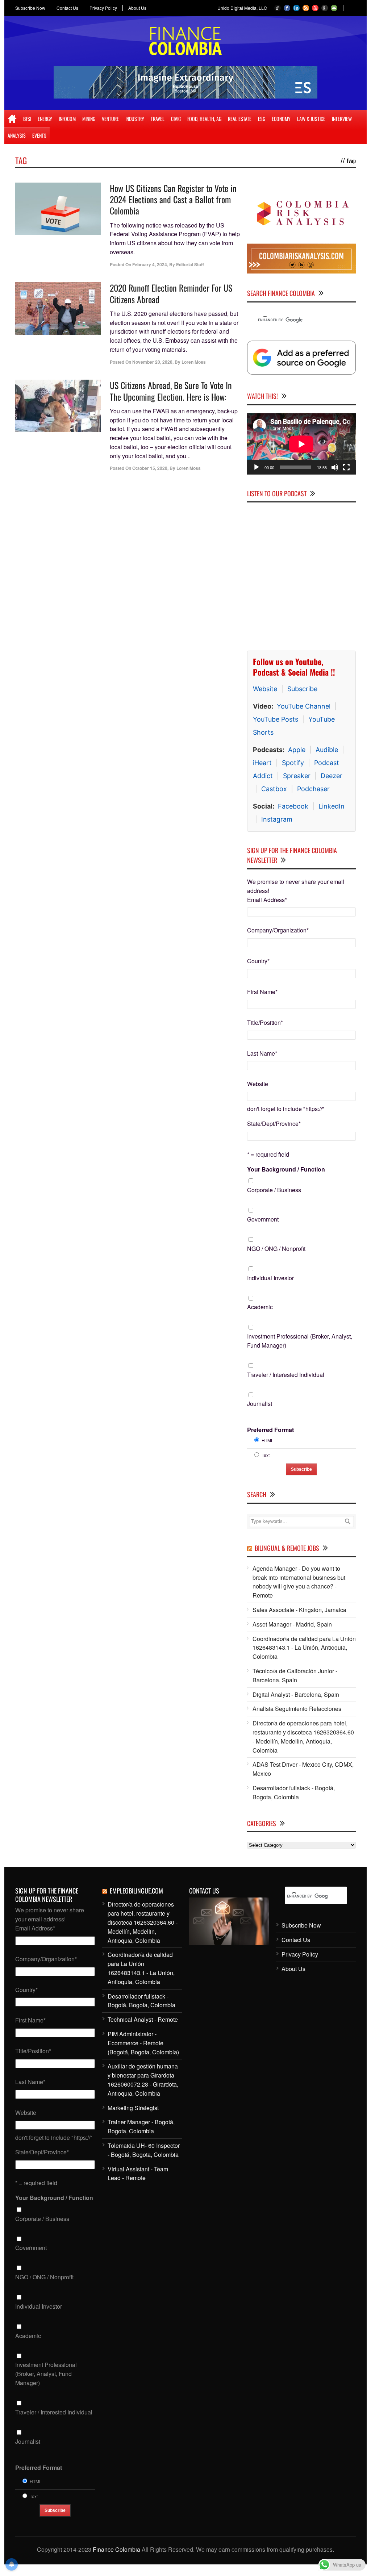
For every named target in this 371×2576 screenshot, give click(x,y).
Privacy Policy (103, 8)
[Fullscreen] (346, 467)
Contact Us (67, 8)
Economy (281, 119)
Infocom (67, 119)
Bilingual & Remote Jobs (287, 1548)
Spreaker (297, 776)
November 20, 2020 (152, 362)
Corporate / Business (274, 1190)
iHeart (262, 763)
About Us (137, 8)
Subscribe (302, 689)
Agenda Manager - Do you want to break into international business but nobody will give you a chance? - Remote (299, 1582)
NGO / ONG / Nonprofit (276, 1249)
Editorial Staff (190, 264)
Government (263, 1219)
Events (39, 135)
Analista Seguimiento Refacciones (297, 1709)
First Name (262, 992)
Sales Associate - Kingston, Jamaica (299, 1610)
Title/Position (265, 1022)
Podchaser (313, 789)
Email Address (267, 900)
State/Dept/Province (274, 1124)
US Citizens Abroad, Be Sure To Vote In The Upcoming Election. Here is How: (171, 391)
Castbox (274, 789)
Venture (110, 119)
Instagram (277, 819)
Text (266, 1455)
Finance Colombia (116, 2549)
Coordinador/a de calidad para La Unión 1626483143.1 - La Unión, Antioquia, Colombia (304, 1648)
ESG (262, 119)
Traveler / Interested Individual (286, 1375)
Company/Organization (278, 930)
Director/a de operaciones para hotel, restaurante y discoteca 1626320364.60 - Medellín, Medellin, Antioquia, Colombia (303, 1736)
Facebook (293, 806)
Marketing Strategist (133, 2108)
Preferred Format (270, 1430)
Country (258, 961)
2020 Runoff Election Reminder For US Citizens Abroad (171, 293)
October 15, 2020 (150, 468)
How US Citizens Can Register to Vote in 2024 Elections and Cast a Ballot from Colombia (173, 199)
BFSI (27, 119)
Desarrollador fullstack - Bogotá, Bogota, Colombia (294, 1792)
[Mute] (335, 467)
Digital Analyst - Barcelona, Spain (296, 1694)
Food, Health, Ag (204, 119)
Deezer (332, 776)
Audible (327, 750)
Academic (260, 1307)
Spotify (293, 763)
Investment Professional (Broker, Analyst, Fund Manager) (300, 1341)
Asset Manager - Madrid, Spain (292, 1624)
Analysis (17, 135)
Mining (89, 119)
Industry (135, 119)
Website (265, 689)
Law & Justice (311, 119)
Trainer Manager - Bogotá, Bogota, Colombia (141, 2126)
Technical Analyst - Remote (143, 2019)
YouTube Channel (304, 706)
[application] (301, 444)
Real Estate (240, 119)
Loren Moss (194, 362)
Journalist (260, 1404)
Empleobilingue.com (136, 1891)
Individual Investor (270, 1278)
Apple (297, 750)
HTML (268, 1440)
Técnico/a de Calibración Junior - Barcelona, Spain (295, 1675)
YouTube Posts (276, 719)
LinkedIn (332, 806)
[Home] (12, 119)
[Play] (257, 467)
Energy (45, 119)
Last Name (262, 1053)
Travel (158, 119)
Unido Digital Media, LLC (242, 8)
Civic (176, 119)
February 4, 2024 (150, 264)
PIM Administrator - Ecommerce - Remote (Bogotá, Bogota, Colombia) (143, 2043)
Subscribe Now (30, 8)
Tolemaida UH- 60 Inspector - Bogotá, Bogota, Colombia (144, 2150)
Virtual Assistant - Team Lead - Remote (138, 2174)
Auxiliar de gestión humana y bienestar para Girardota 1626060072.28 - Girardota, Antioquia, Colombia (143, 2080)
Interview (342, 119)
